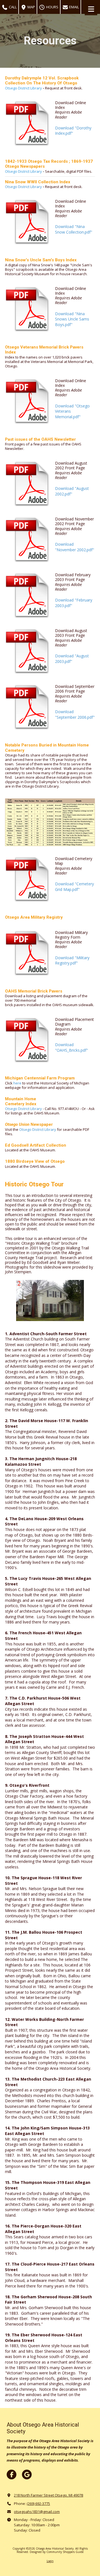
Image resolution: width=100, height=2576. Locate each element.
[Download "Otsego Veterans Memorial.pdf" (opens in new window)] (28, 401)
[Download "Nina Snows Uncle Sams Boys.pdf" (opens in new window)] (28, 309)
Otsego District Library (23, 187)
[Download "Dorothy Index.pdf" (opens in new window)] (28, 123)
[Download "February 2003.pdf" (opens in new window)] (28, 595)
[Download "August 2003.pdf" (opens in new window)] (28, 651)
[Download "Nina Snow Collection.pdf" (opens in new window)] (28, 222)
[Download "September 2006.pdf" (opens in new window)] (28, 707)
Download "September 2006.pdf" (75, 714)
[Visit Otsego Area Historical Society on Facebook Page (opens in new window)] (12, 2474)
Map (31, 7)
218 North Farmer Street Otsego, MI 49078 (48, 2495)
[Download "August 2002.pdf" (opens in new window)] (28, 484)
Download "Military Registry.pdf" (72, 960)
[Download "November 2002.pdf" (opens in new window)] (28, 539)
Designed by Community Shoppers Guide (57, 2552)
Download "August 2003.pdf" (72, 659)
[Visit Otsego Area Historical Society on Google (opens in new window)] (27, 2474)
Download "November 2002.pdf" (75, 547)
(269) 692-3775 (38, 2504)
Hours (52, 7)
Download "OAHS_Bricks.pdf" (72, 1047)
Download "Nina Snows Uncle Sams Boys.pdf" (72, 319)
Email (74, 7)
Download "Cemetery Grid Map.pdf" (74, 887)
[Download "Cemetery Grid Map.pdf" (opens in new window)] (28, 879)
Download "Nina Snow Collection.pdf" (74, 229)
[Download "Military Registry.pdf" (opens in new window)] (28, 953)
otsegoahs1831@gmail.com (37, 2512)
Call (12, 7)
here (17, 1083)
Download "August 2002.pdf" (72, 491)
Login (50, 2561)
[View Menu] (91, 9)
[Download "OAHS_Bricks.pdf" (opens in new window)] (28, 1040)
